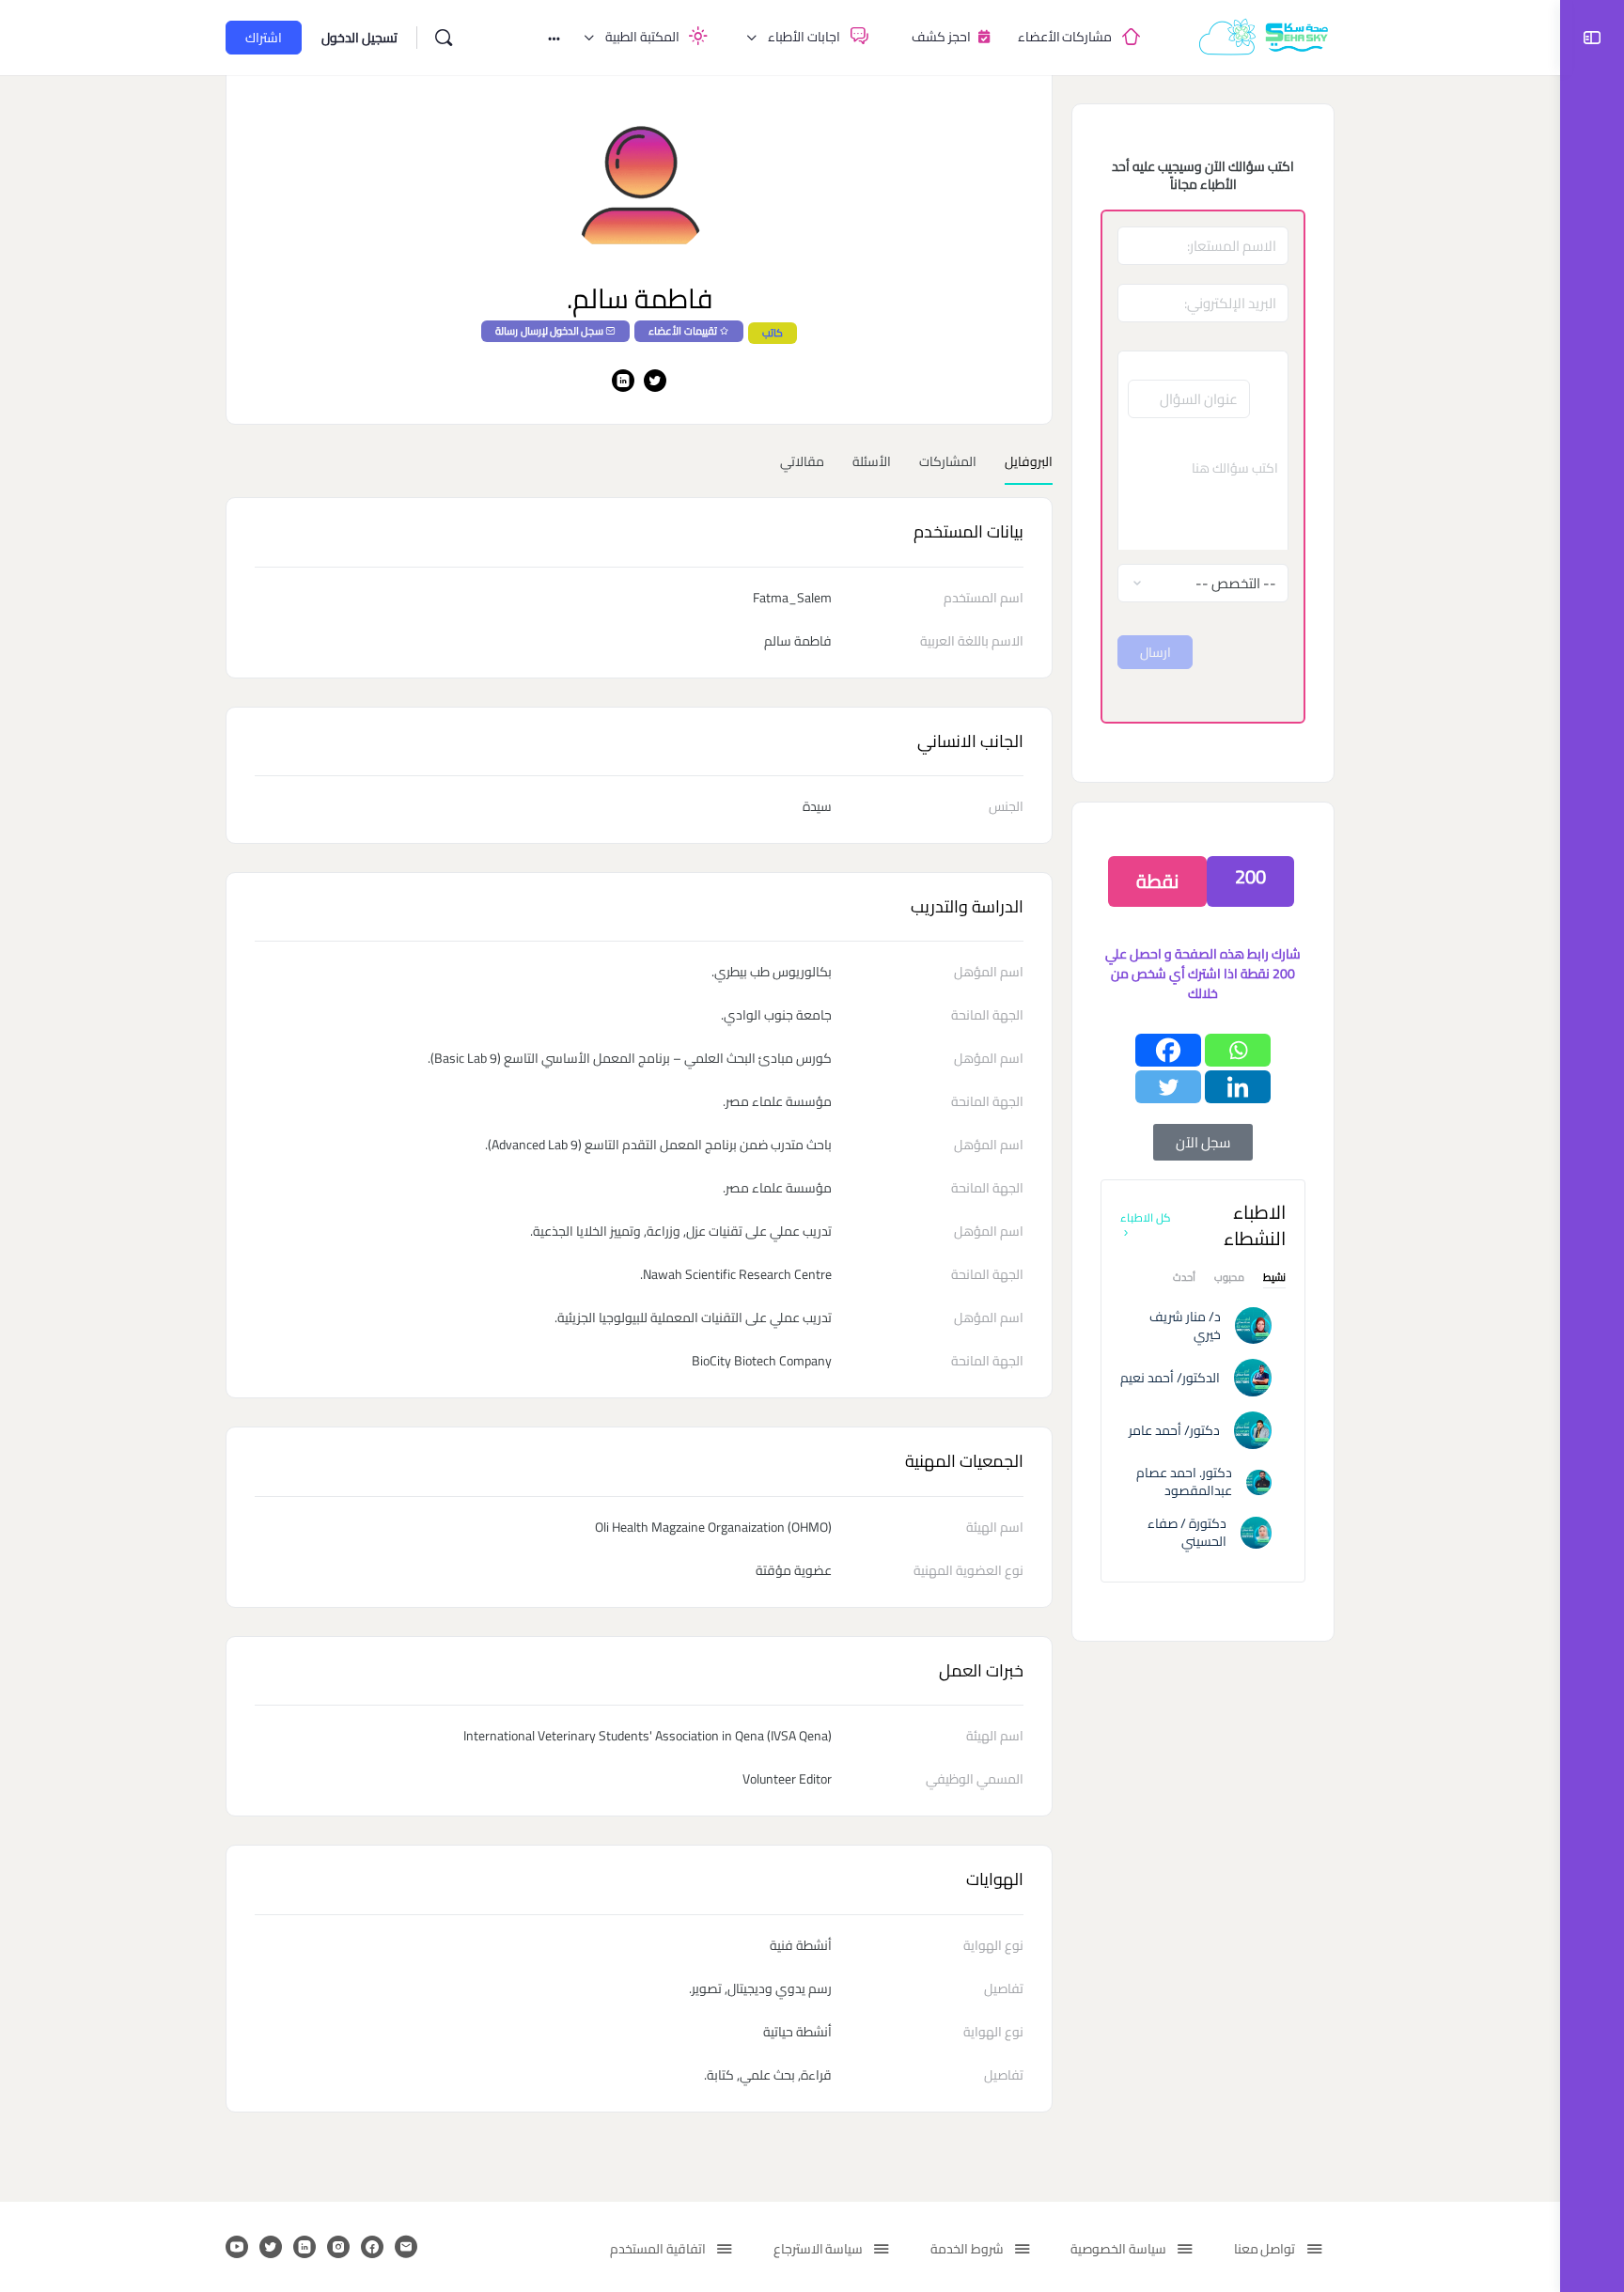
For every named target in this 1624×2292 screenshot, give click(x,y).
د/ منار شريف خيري (1185, 1325)
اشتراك (264, 38)
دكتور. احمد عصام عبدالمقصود (1184, 1481)
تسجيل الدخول (359, 38)
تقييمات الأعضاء (682, 331)
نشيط (1274, 1279)
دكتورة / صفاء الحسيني (1187, 1532)
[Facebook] (1168, 1050)
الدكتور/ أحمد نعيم (1170, 1378)
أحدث (1184, 1279)
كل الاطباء (1146, 1217)
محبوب (1229, 1279)
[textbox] (1203, 493)
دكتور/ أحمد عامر (1174, 1430)
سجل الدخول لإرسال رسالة (549, 331)
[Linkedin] (1238, 1087)
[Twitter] (1168, 1087)
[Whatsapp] (1238, 1050)
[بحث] (444, 38)
